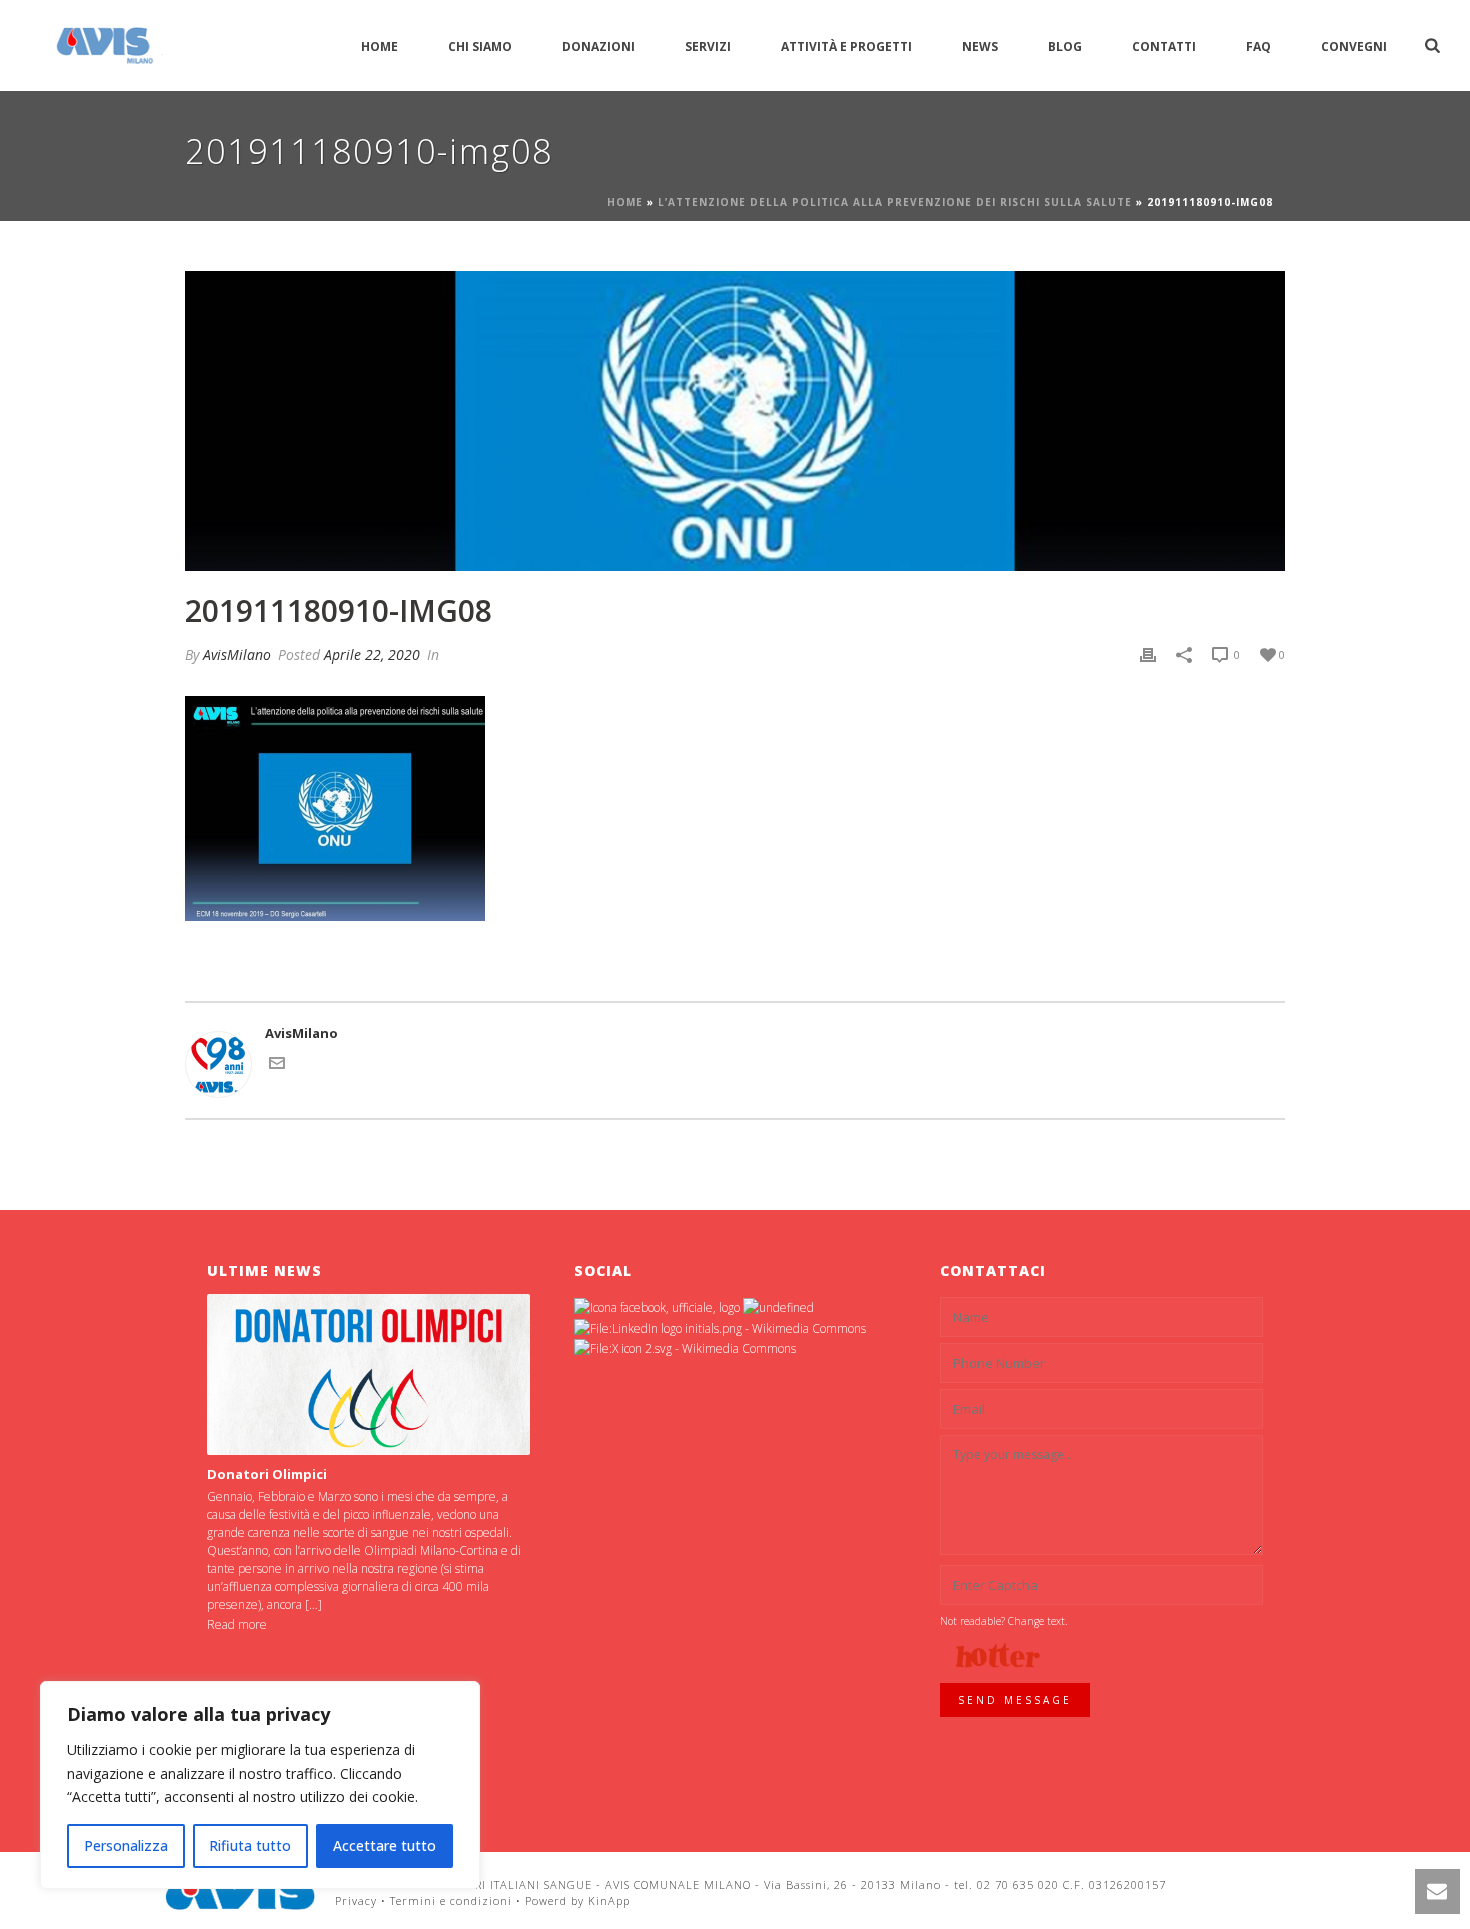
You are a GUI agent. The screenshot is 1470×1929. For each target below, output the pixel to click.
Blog (1065, 46)
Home (379, 46)
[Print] (1148, 655)
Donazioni (598, 46)
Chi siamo (480, 46)
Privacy (356, 1900)
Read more (237, 1624)
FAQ (1258, 46)
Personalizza (126, 1845)
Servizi (708, 46)
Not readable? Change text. (1003, 1621)
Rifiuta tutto (250, 1845)
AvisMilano (237, 654)
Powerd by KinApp (577, 1900)
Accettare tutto (384, 1845)
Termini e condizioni (451, 1900)
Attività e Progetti (846, 46)
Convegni (1354, 46)
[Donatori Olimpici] (368, 1374)
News (980, 46)
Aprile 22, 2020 (372, 654)
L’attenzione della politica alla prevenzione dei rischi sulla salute (895, 202)
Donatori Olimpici (267, 1474)
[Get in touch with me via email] (277, 1066)
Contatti (1164, 46)
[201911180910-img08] (735, 421)
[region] (260, 1785)
